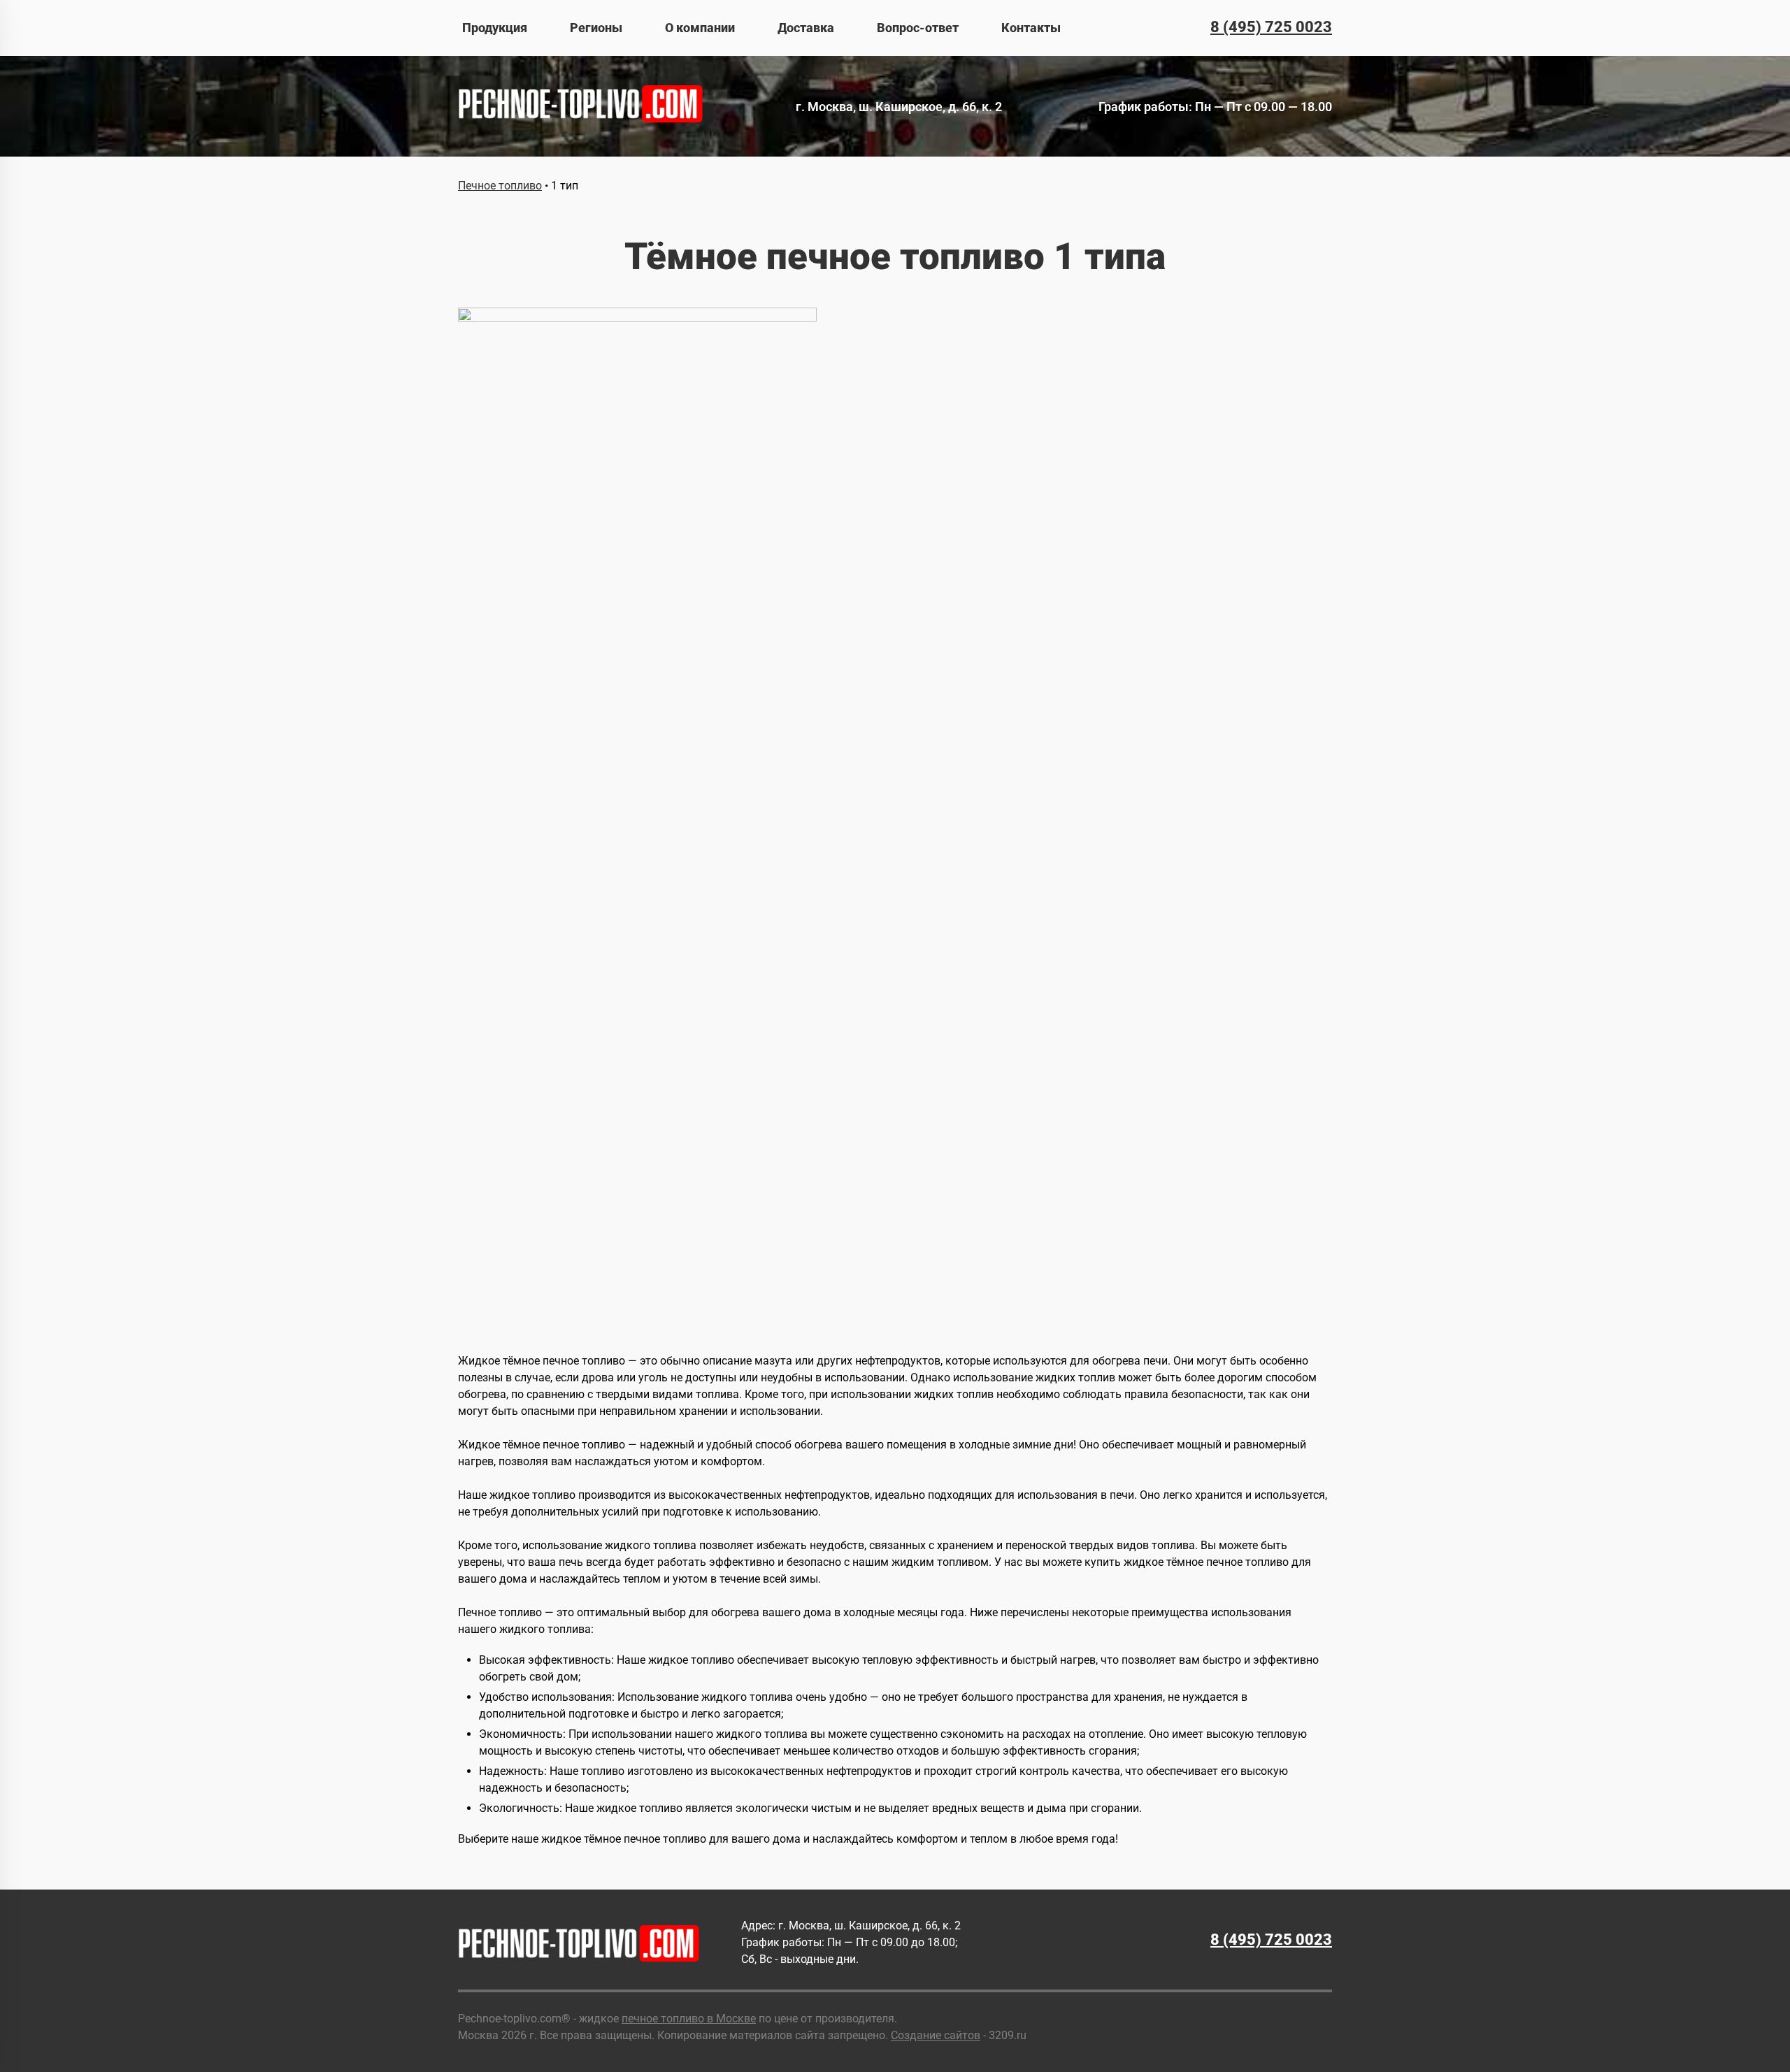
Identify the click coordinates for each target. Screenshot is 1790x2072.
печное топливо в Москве (689, 2019)
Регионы (596, 28)
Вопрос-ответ (918, 28)
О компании (700, 28)
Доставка (806, 28)
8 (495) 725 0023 (1271, 27)
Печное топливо (500, 186)
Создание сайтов (936, 2035)
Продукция (495, 28)
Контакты (1031, 28)
